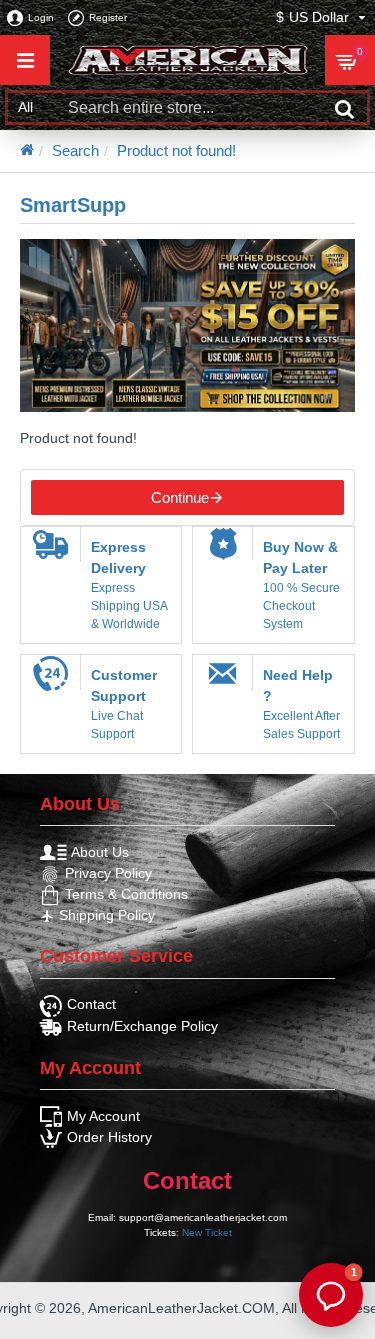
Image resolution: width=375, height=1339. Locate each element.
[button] (331, 1295)
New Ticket (207, 1232)
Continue (180, 497)
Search (75, 150)
